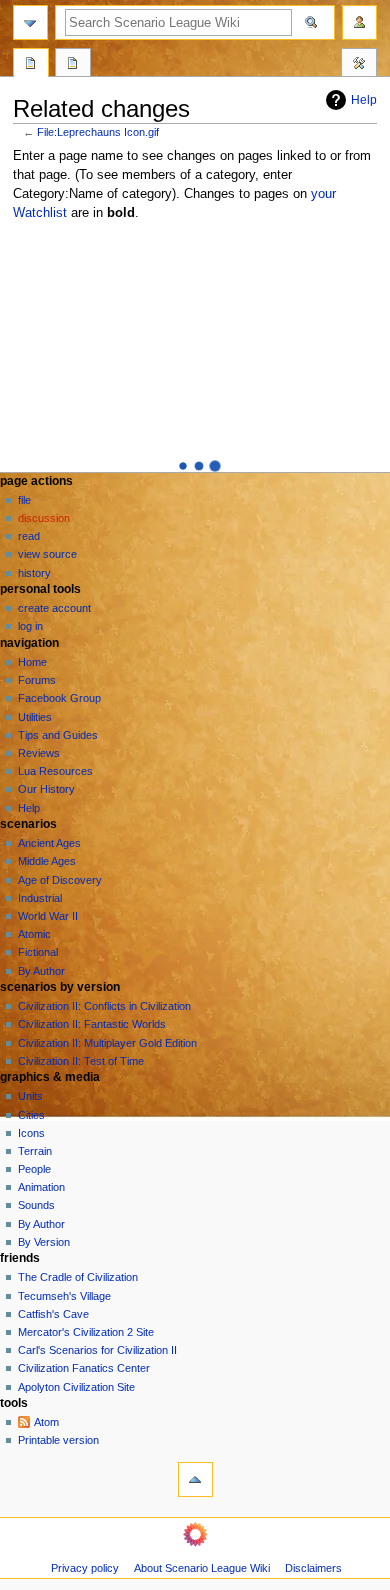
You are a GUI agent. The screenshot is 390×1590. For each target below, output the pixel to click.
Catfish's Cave (53, 1314)
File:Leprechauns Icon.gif (98, 132)
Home (32, 662)
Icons (31, 1133)
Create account (54, 608)
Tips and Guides (58, 735)
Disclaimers (313, 1568)
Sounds (36, 1205)
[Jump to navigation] (30, 22)
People (34, 1169)
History (34, 573)
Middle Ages (47, 861)
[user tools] (359, 22)
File (24, 500)
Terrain (35, 1151)
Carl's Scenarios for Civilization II (97, 1350)
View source (47, 554)
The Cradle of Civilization (78, 1277)
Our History (46, 789)
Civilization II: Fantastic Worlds (92, 1024)
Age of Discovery (60, 880)
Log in (30, 626)
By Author (41, 971)
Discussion (44, 518)
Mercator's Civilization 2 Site (86, 1332)
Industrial (40, 898)
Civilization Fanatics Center (84, 1368)
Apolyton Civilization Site (76, 1387)
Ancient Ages (49, 843)
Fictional (38, 952)
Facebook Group (59, 698)
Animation (41, 1187)
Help (364, 100)
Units (30, 1096)
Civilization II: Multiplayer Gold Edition (107, 1043)
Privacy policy (85, 1568)
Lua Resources (55, 771)
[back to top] (195, 1479)
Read (29, 536)
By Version (44, 1242)
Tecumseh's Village (64, 1296)
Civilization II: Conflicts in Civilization (104, 1006)
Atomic (34, 934)
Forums (37, 680)
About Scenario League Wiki (202, 1568)
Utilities (35, 717)
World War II (48, 916)
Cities (31, 1115)
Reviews (39, 753)
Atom (46, 1422)
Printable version (58, 1440)
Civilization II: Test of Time (81, 1061)
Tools (359, 65)
